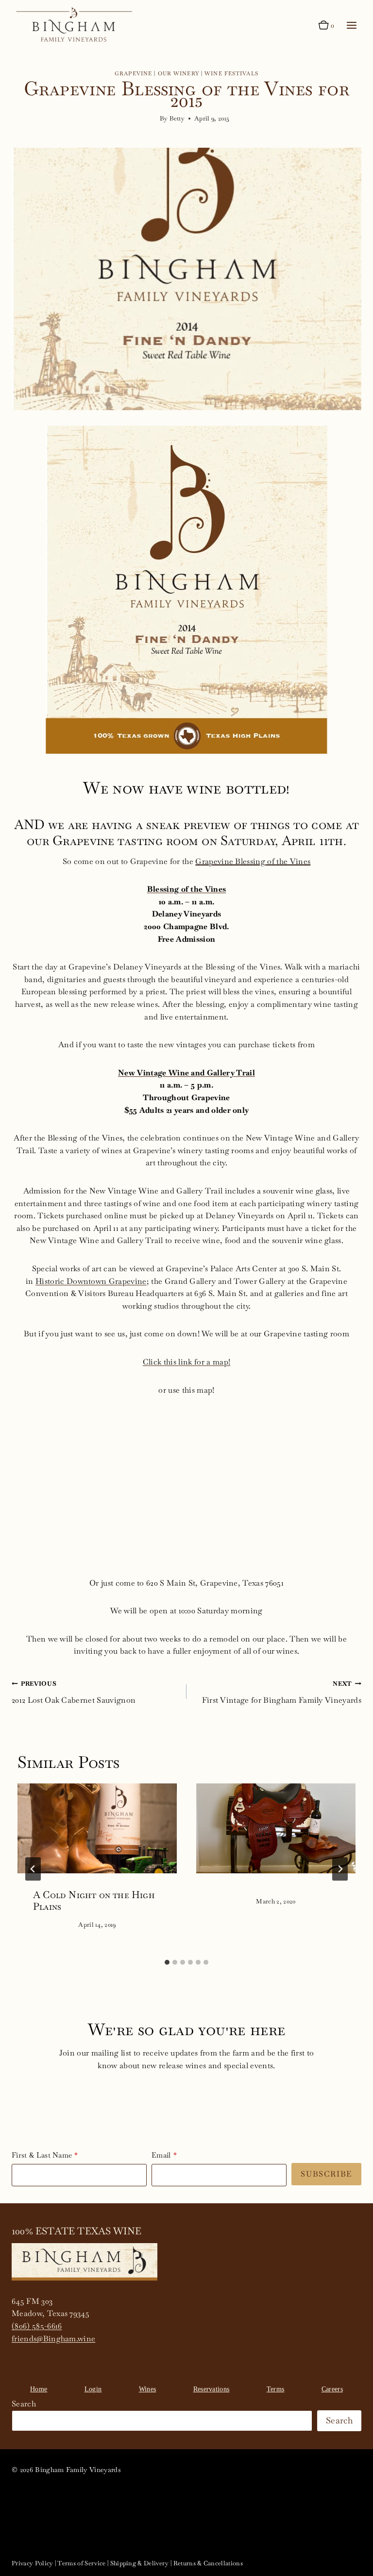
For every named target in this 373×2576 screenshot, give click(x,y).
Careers (332, 2389)
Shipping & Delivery (140, 2563)
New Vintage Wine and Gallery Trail (186, 1073)
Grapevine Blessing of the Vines (253, 861)
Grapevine (133, 73)
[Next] (340, 1869)
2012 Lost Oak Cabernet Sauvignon (74, 1692)
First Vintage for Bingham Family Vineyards (282, 1692)
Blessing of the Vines (187, 889)
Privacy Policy (32, 2563)
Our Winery (178, 73)
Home (39, 2389)
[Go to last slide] (33, 1869)
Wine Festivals (231, 73)
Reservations (212, 2389)
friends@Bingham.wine (53, 2339)
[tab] (167, 1962)
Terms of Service (81, 2563)
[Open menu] (351, 26)
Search (24, 2404)
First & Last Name (42, 2155)
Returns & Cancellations (208, 2563)
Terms (276, 2389)
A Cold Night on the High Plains (94, 1901)
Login (93, 2389)
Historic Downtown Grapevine (91, 1281)
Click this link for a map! (186, 1362)
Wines (148, 2389)
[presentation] (97, 1828)
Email (161, 2155)
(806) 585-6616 (37, 2326)
